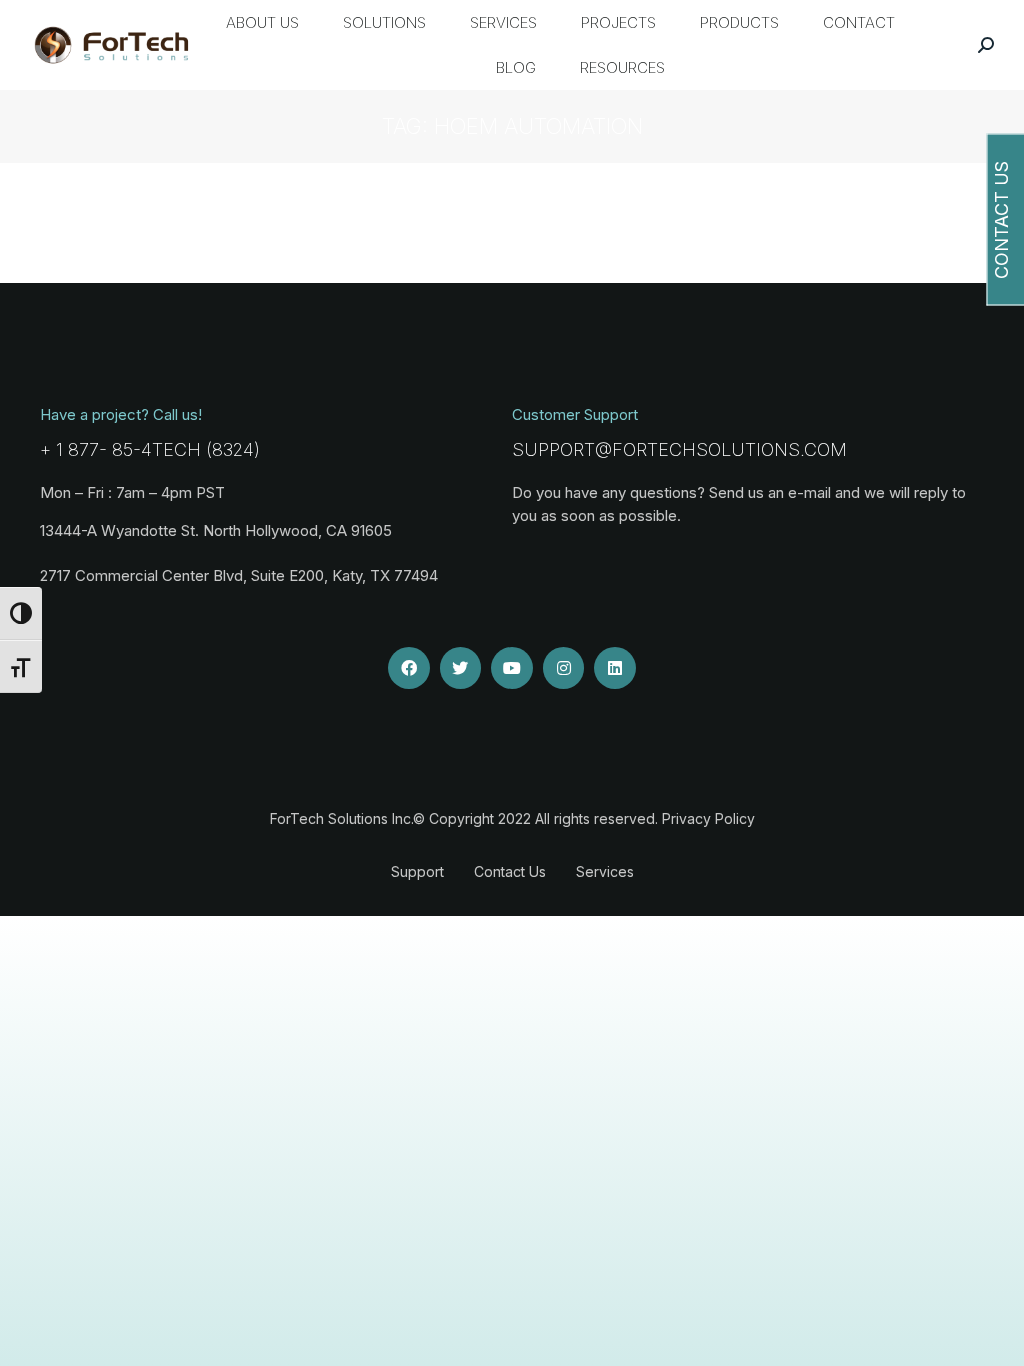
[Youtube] (512, 668)
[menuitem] (262, 22)
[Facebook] (409, 668)
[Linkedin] (615, 668)
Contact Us (510, 871)
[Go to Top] (994, 1336)
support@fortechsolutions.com (679, 449)
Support (417, 871)
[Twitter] (461, 668)
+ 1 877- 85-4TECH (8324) (150, 449)
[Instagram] (564, 668)
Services (605, 871)
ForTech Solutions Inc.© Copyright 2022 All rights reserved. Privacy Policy (512, 818)
